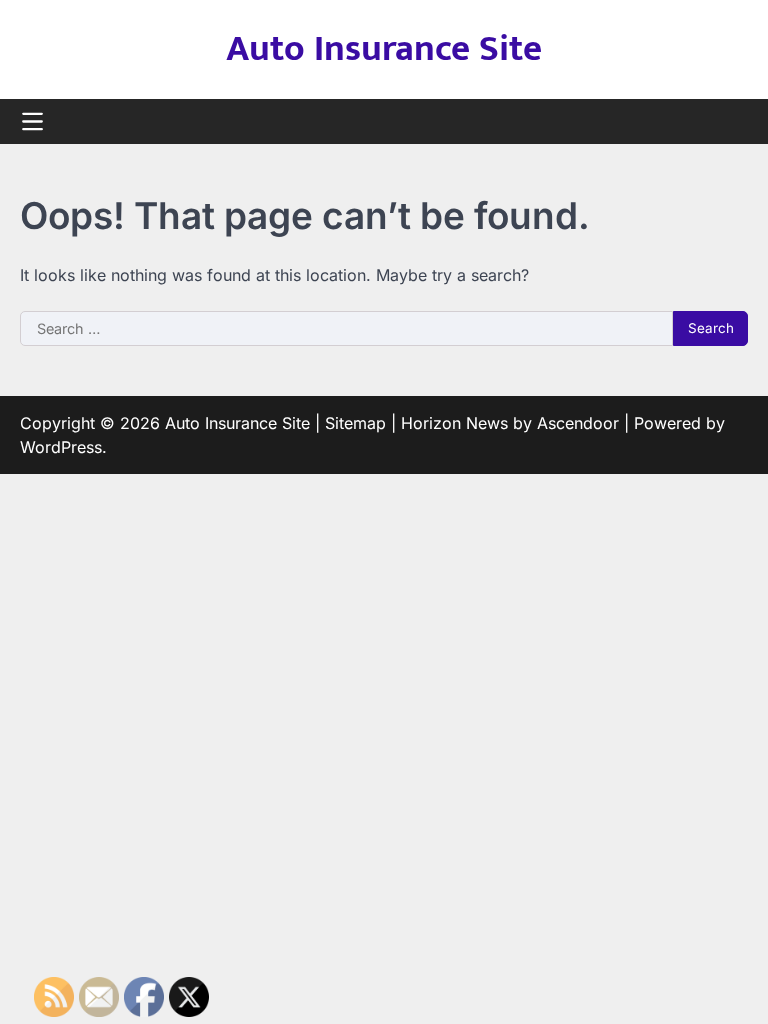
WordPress (61, 447)
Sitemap (355, 423)
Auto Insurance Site (384, 49)
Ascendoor (578, 423)
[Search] (733, 122)
